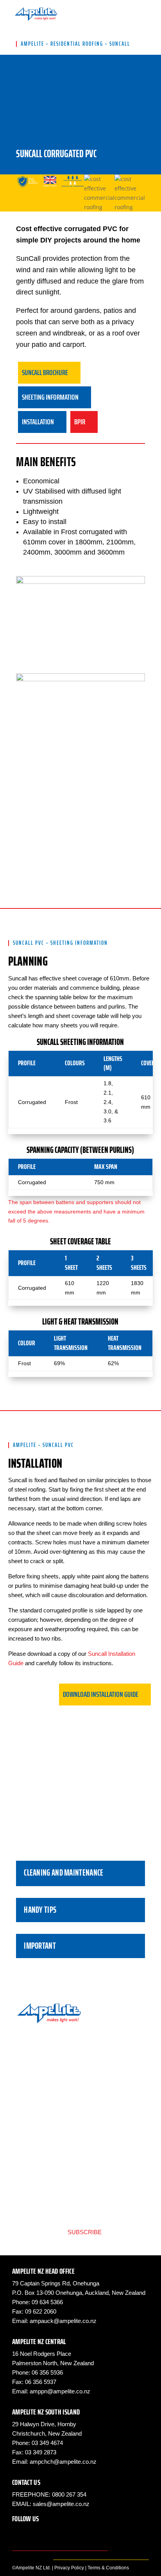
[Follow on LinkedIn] (50, 2533)
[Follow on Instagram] (34, 2533)
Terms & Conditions (108, 2568)
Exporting (32, 2165)
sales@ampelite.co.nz (61, 2504)
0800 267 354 (69, 2494)
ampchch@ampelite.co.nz (63, 2462)
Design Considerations (50, 2107)
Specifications (38, 2096)
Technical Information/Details (58, 2086)
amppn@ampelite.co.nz (60, 2391)
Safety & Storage (42, 2145)
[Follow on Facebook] (18, 2533)
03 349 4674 (47, 2443)
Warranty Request (43, 2175)
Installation (33, 2117)
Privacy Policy (69, 2568)
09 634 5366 (47, 2302)
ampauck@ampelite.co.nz (63, 2321)
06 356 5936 (47, 2372)
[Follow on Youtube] (65, 2533)
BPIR (26, 2155)
